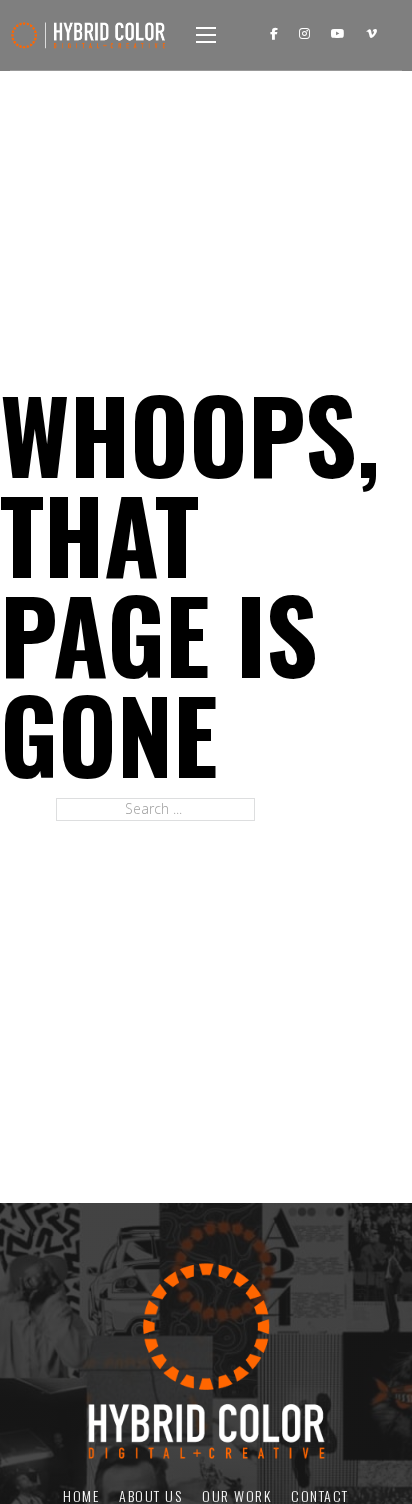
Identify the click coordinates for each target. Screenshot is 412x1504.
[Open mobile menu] (206, 35)
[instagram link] (304, 34)
